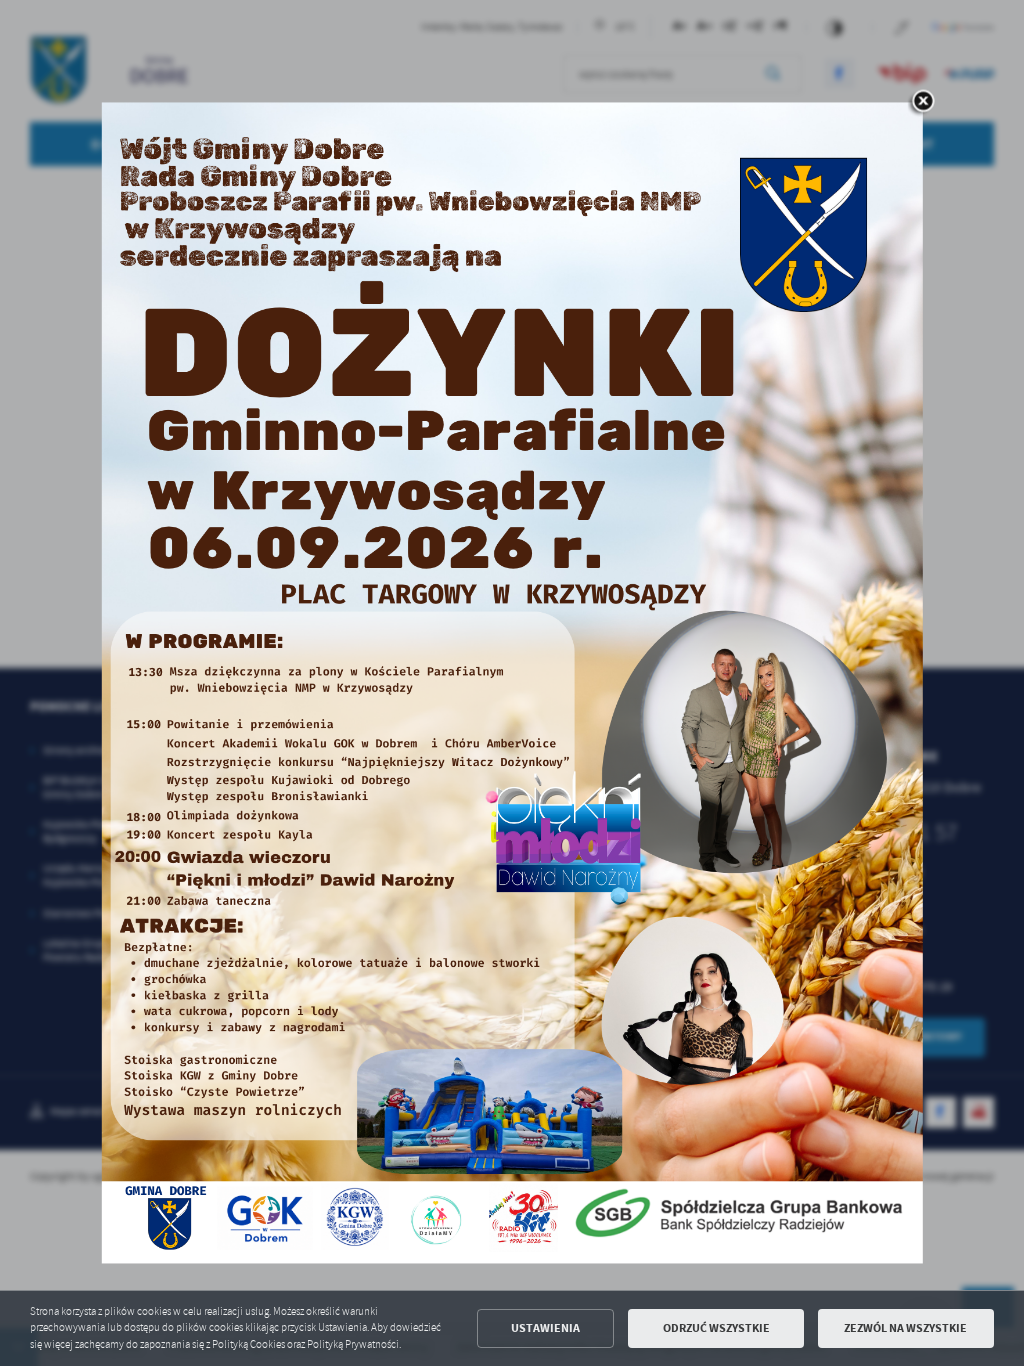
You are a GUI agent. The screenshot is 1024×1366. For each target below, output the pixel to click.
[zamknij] (923, 102)
